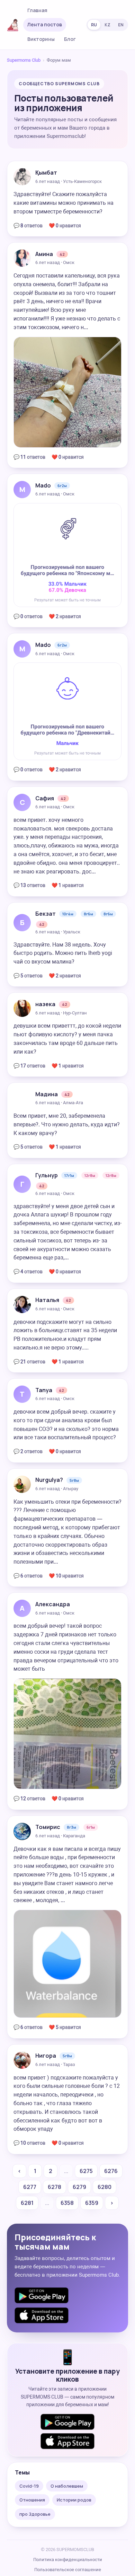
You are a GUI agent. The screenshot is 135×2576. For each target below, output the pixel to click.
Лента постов (45, 24)
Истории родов (74, 2500)
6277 (30, 2187)
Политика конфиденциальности (68, 2560)
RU (94, 25)
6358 (67, 2203)
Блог (70, 39)
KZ (107, 25)
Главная (37, 10)
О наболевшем (67, 2486)
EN (121, 25)
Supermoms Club (24, 60)
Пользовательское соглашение (68, 2570)
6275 (86, 2171)
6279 (79, 2187)
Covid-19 (29, 2486)
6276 (111, 2171)
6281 (27, 2203)
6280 (105, 2187)
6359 (92, 2203)
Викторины (41, 39)
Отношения (32, 2500)
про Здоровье (35, 2514)
